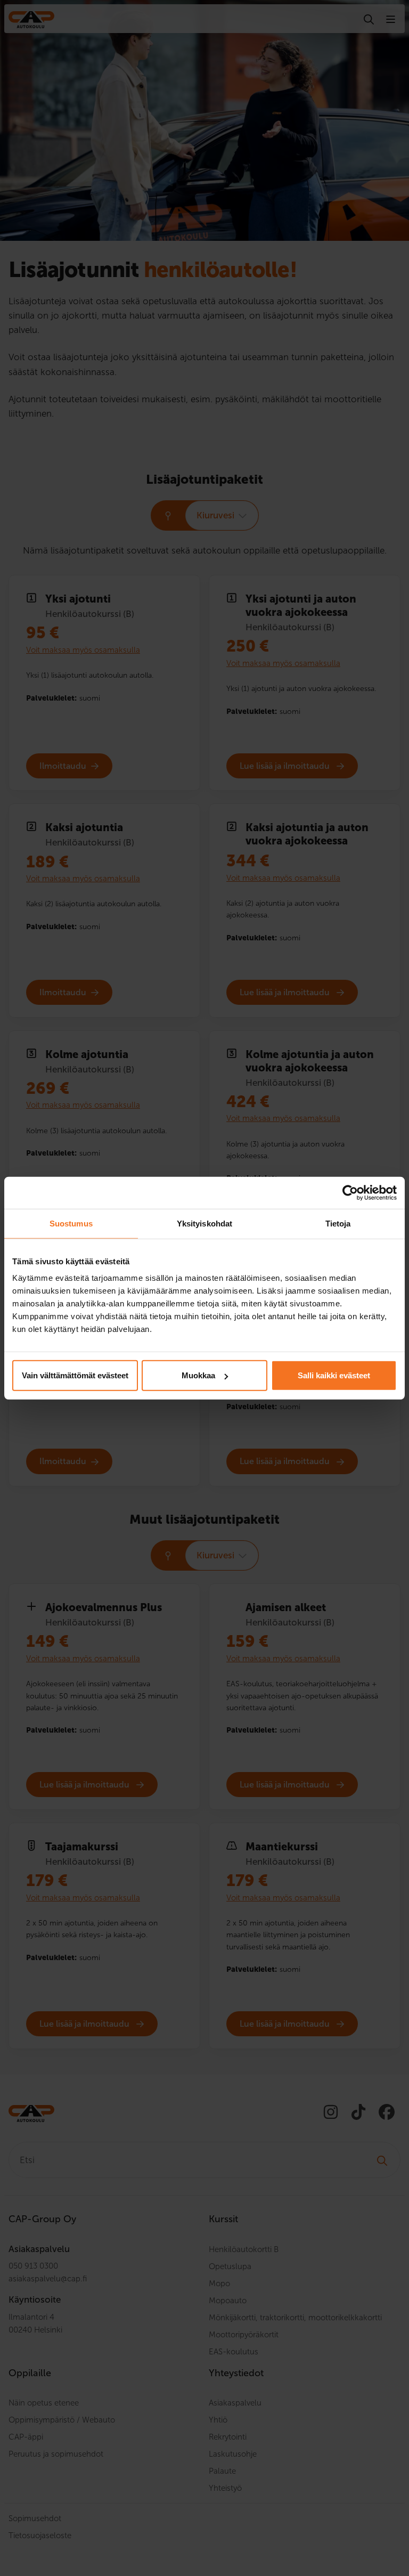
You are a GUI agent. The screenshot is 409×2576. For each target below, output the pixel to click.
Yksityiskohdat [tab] (204, 1223)
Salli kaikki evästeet (334, 1375)
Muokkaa (198, 1375)
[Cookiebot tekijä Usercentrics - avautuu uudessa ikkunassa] (350, 1192)
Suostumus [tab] (71, 1223)
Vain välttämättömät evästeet (75, 1375)
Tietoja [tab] (338, 1223)
